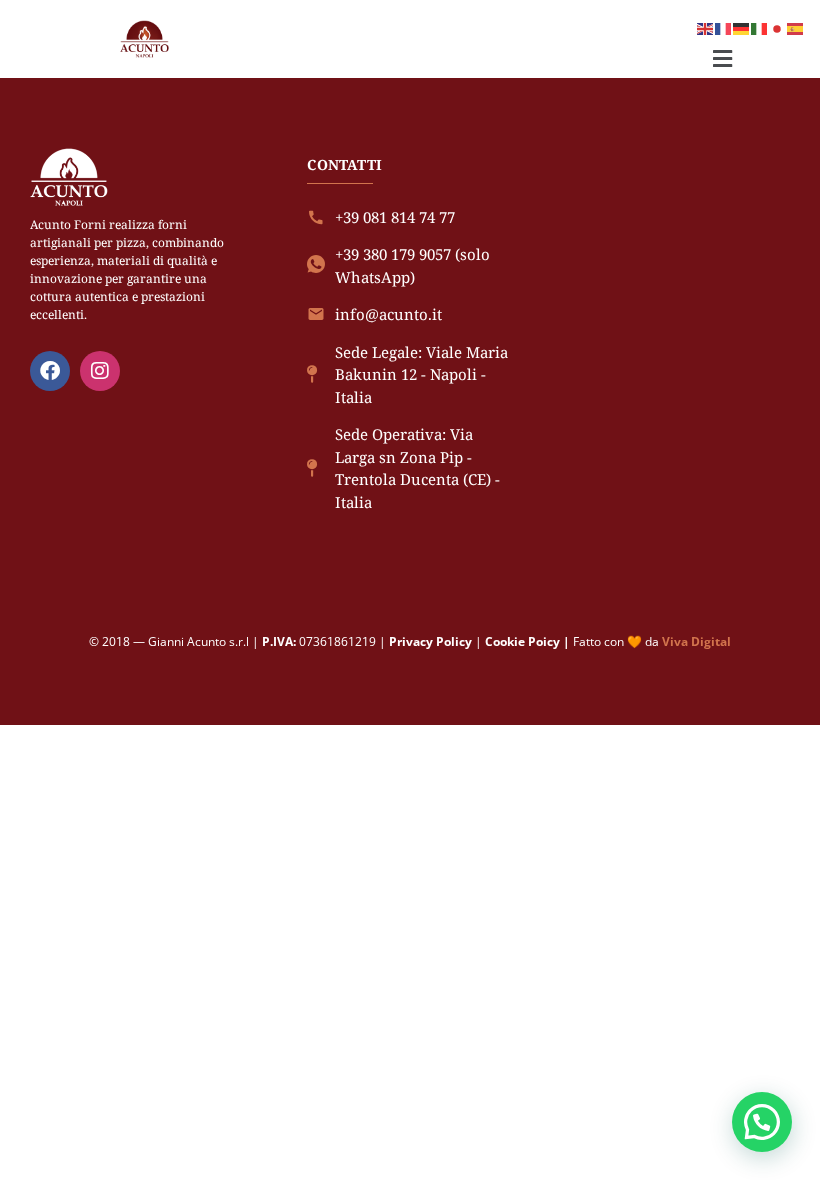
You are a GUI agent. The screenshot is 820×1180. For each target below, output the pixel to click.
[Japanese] (778, 27)
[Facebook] (50, 371)
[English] (706, 27)
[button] (722, 58)
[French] (724, 27)
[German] (742, 27)
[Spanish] (796, 27)
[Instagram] (100, 371)
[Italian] (760, 27)
